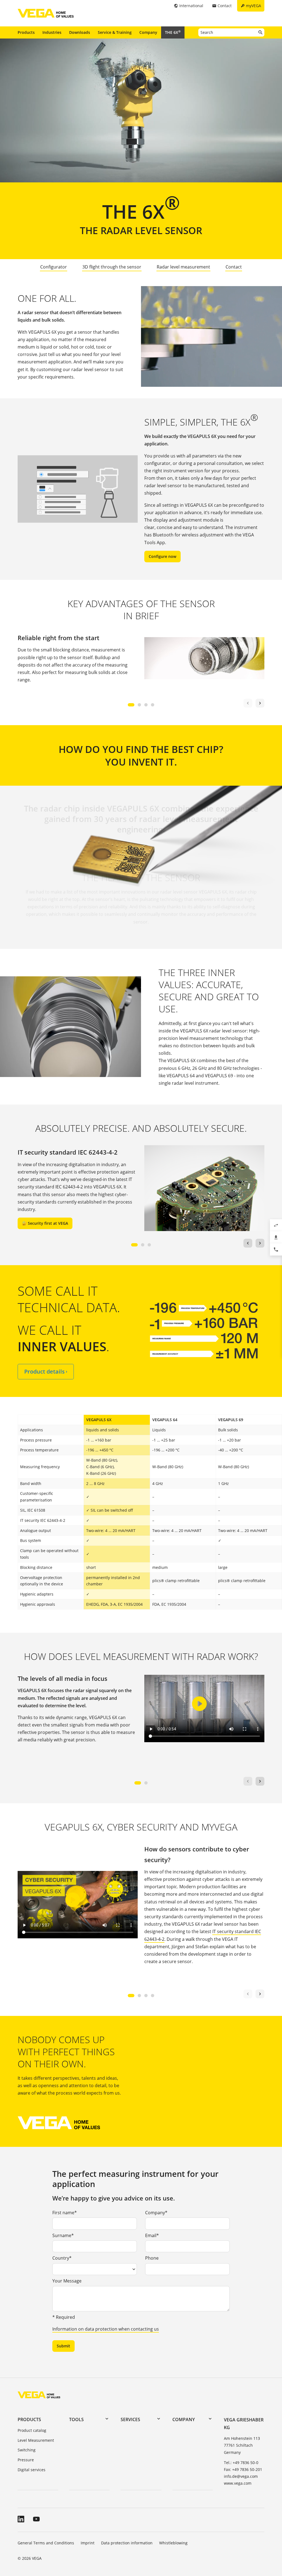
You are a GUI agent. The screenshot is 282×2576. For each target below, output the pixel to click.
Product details (46, 1371)
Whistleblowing (173, 2543)
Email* (152, 2235)
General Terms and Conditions (46, 2543)
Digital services (32, 2470)
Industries (52, 32)
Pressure (26, 2460)
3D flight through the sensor (112, 267)
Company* (156, 2213)
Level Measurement (36, 2440)
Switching (27, 2450)
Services (130, 2419)
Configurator (54, 267)
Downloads (80, 32)
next (260, 703)
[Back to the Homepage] (39, 2395)
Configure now (162, 556)
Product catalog (32, 2430)
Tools (76, 2419)
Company (148, 32)
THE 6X (173, 32)
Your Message (67, 2281)
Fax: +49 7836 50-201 (243, 2469)
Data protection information (127, 2543)
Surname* (63, 2235)
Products (26, 32)
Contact (234, 267)
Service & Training (115, 32)
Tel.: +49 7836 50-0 (241, 2463)
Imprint (88, 2543)
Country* (62, 2258)
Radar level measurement (183, 267)
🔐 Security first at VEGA (45, 1223)
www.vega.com (238, 2483)
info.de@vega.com (241, 2476)
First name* (65, 2213)
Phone (152, 2258)
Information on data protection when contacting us (106, 2329)
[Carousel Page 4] (153, 705)
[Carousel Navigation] (254, 703)
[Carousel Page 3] (146, 705)
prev (248, 1243)
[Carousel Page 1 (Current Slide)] (131, 705)
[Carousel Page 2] (139, 705)
